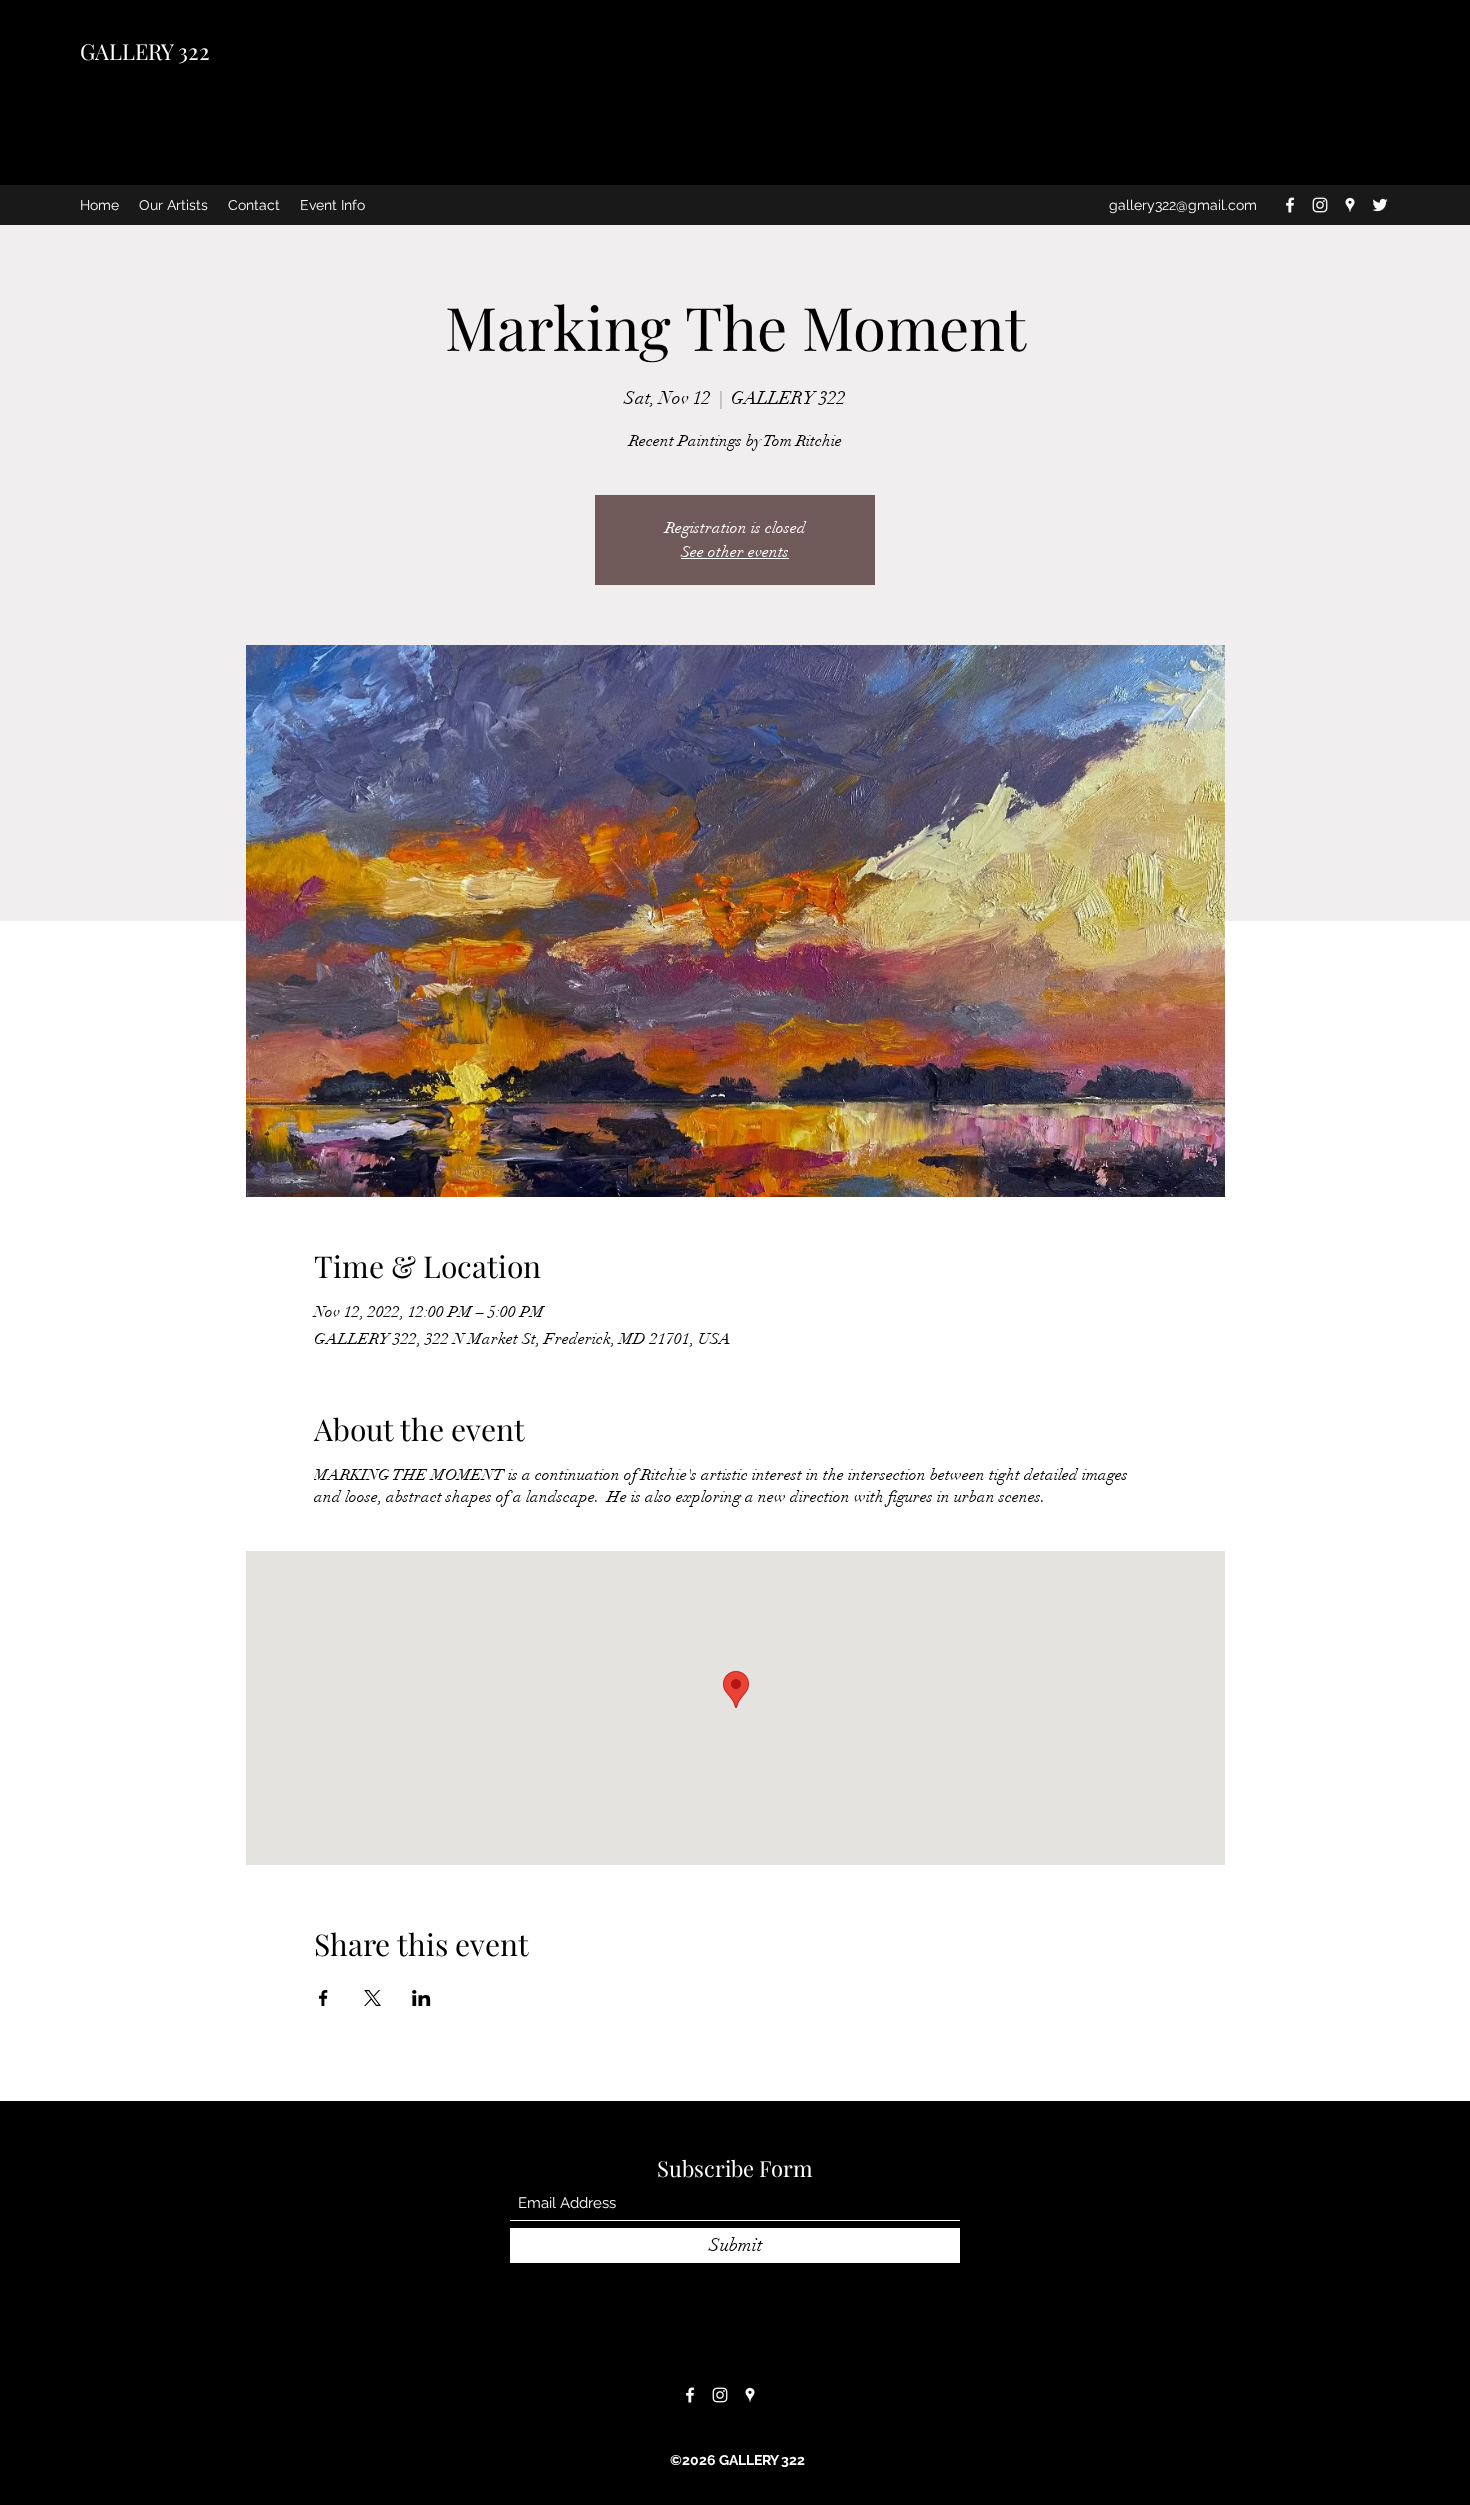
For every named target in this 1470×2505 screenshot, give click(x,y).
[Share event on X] (372, 1998)
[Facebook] (1290, 205)
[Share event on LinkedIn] (421, 1998)
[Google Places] (1350, 205)
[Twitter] (1380, 205)
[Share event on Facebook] (323, 1998)
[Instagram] (1320, 205)
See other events (735, 552)
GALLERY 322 (145, 51)
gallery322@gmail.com (1183, 205)
